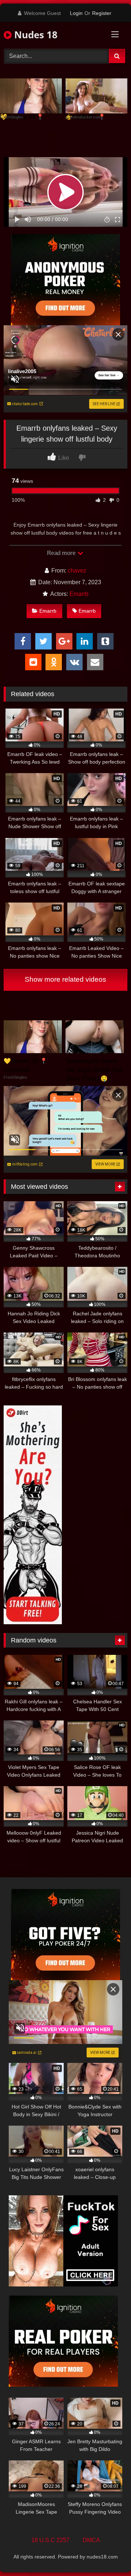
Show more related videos (65, 979)
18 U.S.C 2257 (50, 2540)
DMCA (91, 2540)
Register (102, 13)
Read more (62, 553)
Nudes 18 (35, 35)
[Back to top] (108, 2554)
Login (76, 13)
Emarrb (79, 594)
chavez (77, 571)
